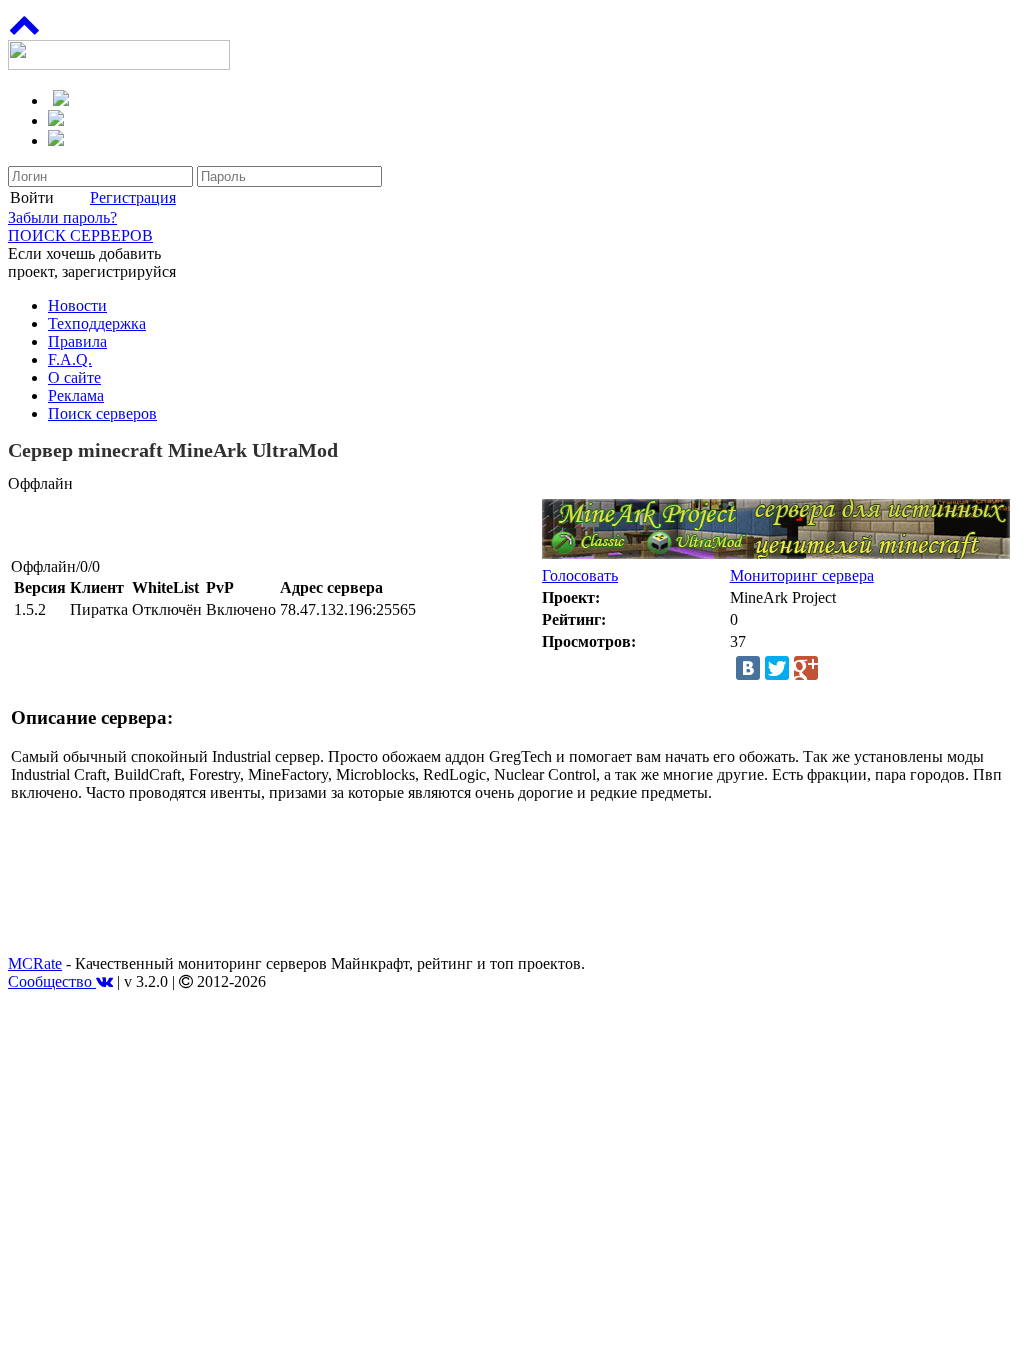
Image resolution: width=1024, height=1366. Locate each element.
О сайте (74, 377)
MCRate (35, 963)
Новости (77, 305)
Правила (77, 341)
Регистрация (133, 197)
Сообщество (52, 981)
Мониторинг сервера (802, 575)
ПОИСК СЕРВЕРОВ (80, 235)
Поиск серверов (102, 413)
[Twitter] (777, 668)
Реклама (76, 395)
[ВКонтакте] (748, 668)
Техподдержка (97, 323)
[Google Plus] (806, 668)
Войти (32, 197)
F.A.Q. (70, 359)
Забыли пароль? (62, 217)
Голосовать (580, 575)
